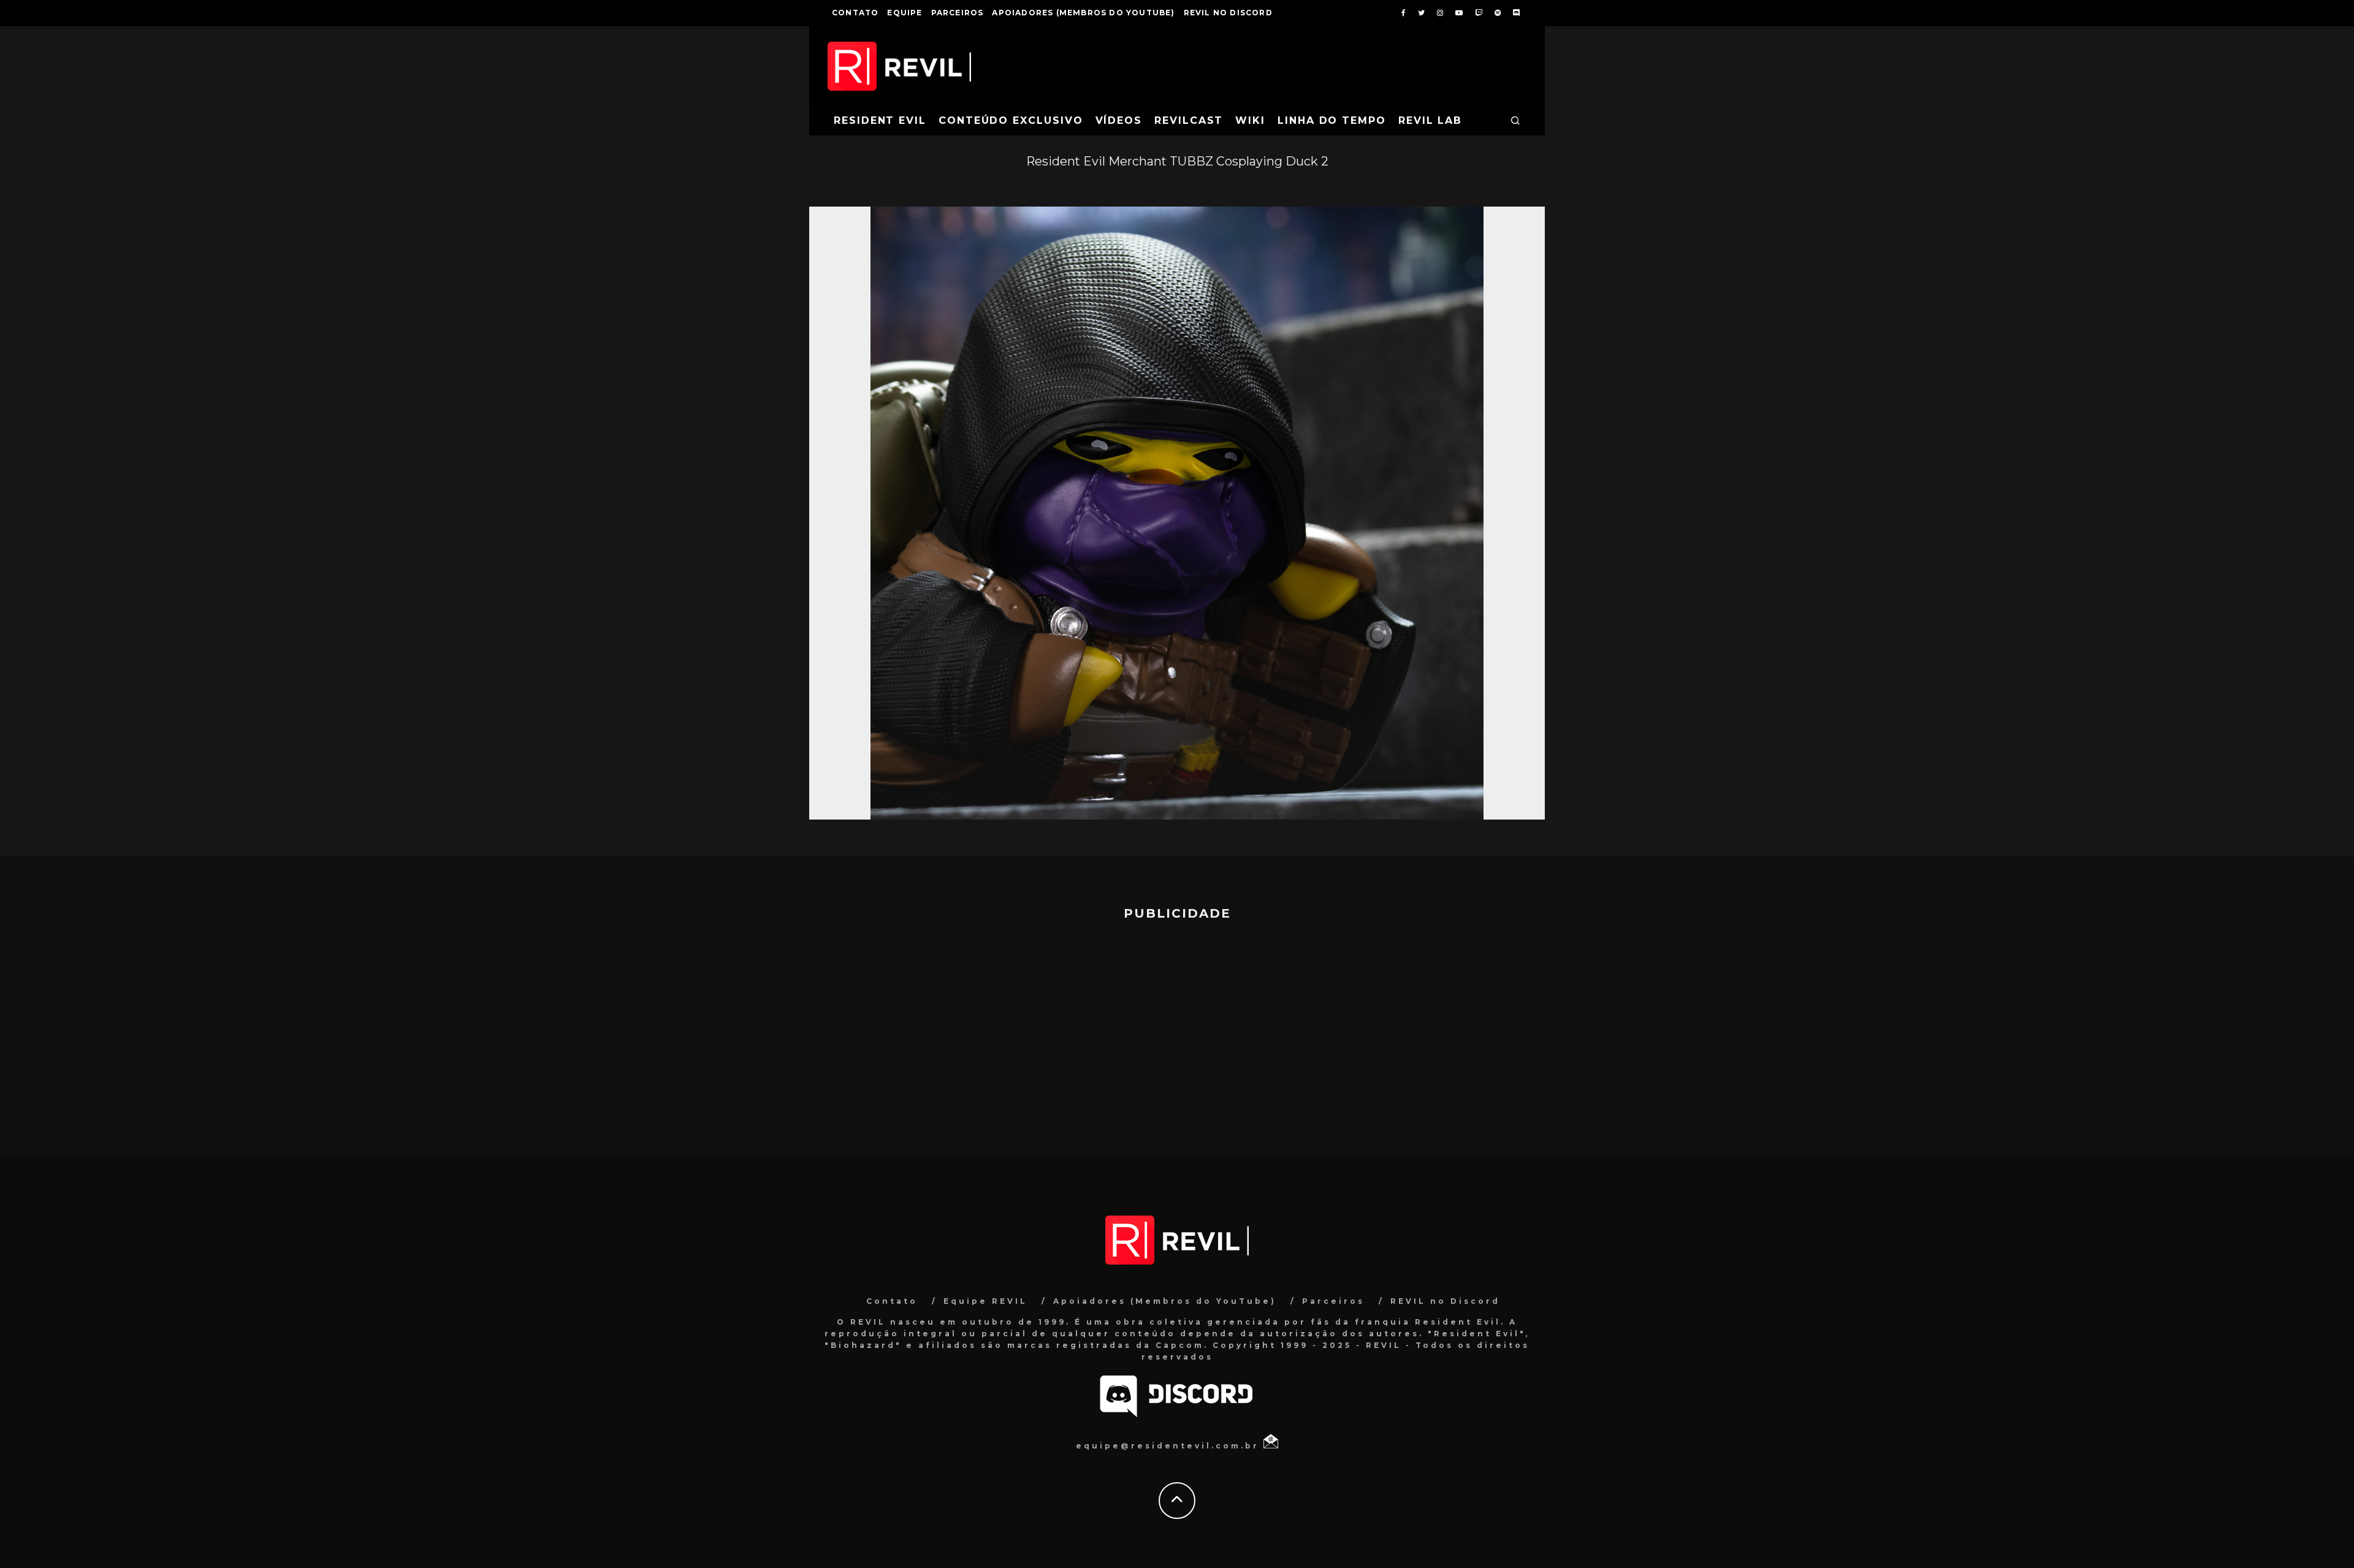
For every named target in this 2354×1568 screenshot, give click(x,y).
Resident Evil (880, 120)
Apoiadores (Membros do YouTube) (1083, 13)
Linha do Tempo (1332, 120)
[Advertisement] (1177, 1032)
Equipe (905, 13)
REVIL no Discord (1228, 13)
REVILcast (1189, 120)
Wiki (1250, 120)
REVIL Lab (1430, 120)
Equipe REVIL (985, 1301)
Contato (855, 13)
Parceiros (958, 13)
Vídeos (1119, 120)
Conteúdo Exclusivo (1011, 120)
